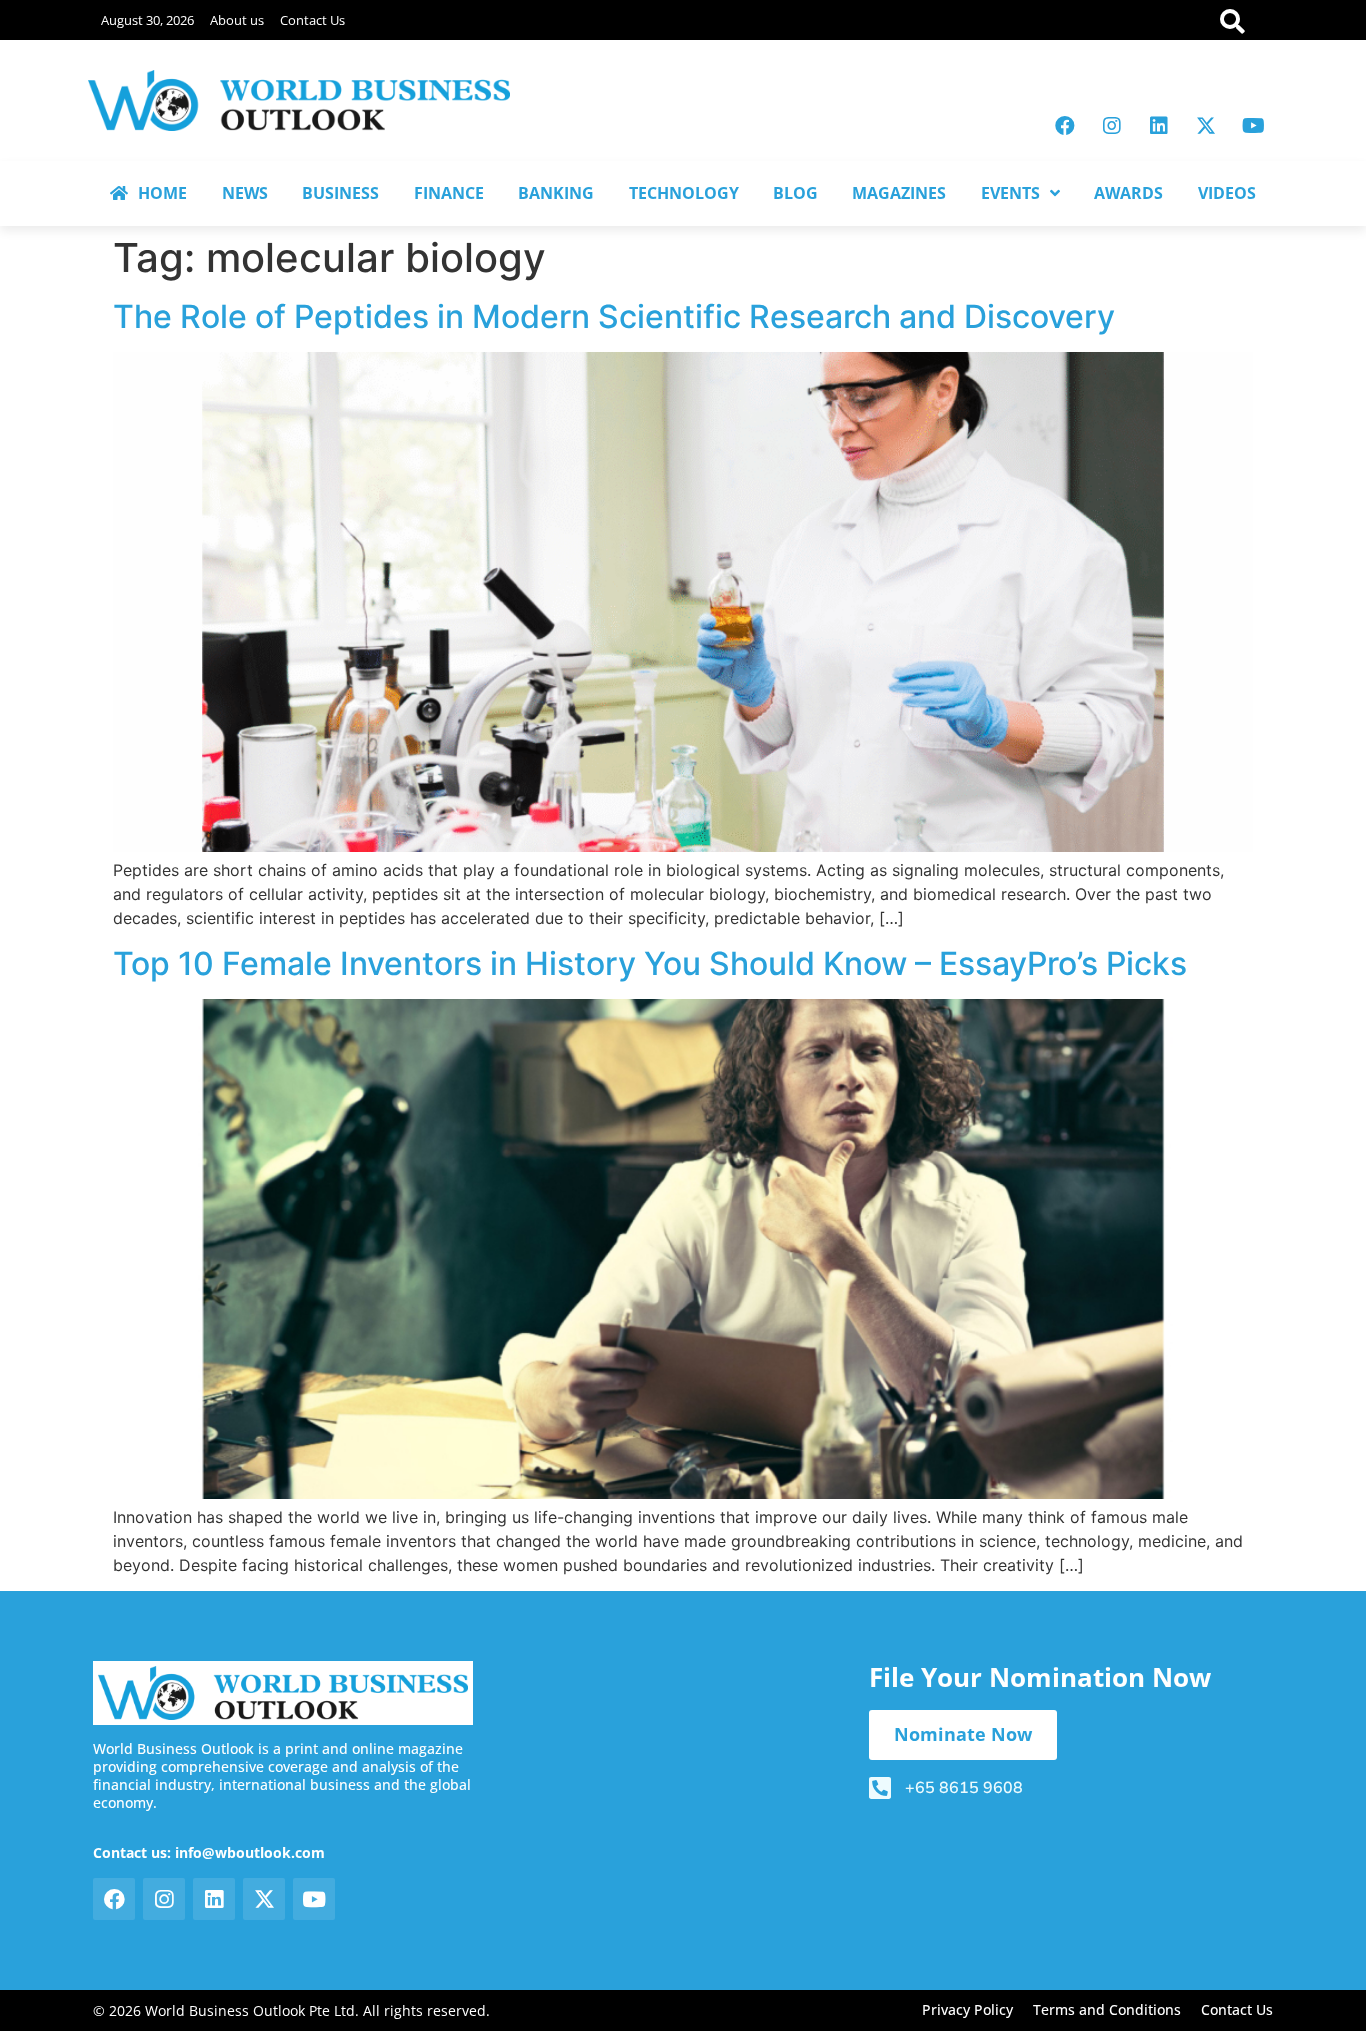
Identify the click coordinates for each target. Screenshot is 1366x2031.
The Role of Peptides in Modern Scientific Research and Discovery (614, 316)
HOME (162, 193)
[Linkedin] (1159, 126)
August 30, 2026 (147, 20)
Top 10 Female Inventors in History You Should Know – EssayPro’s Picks (650, 963)
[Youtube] (1253, 126)
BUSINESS (340, 193)
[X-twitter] (1206, 126)
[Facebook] (1065, 126)
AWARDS (1128, 193)
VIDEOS (1227, 193)
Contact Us (312, 20)
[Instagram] (1112, 126)
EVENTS (1010, 193)
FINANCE (449, 193)
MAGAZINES (899, 193)
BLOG (795, 193)
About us (237, 20)
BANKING (556, 193)
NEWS (245, 193)
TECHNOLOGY (684, 193)
